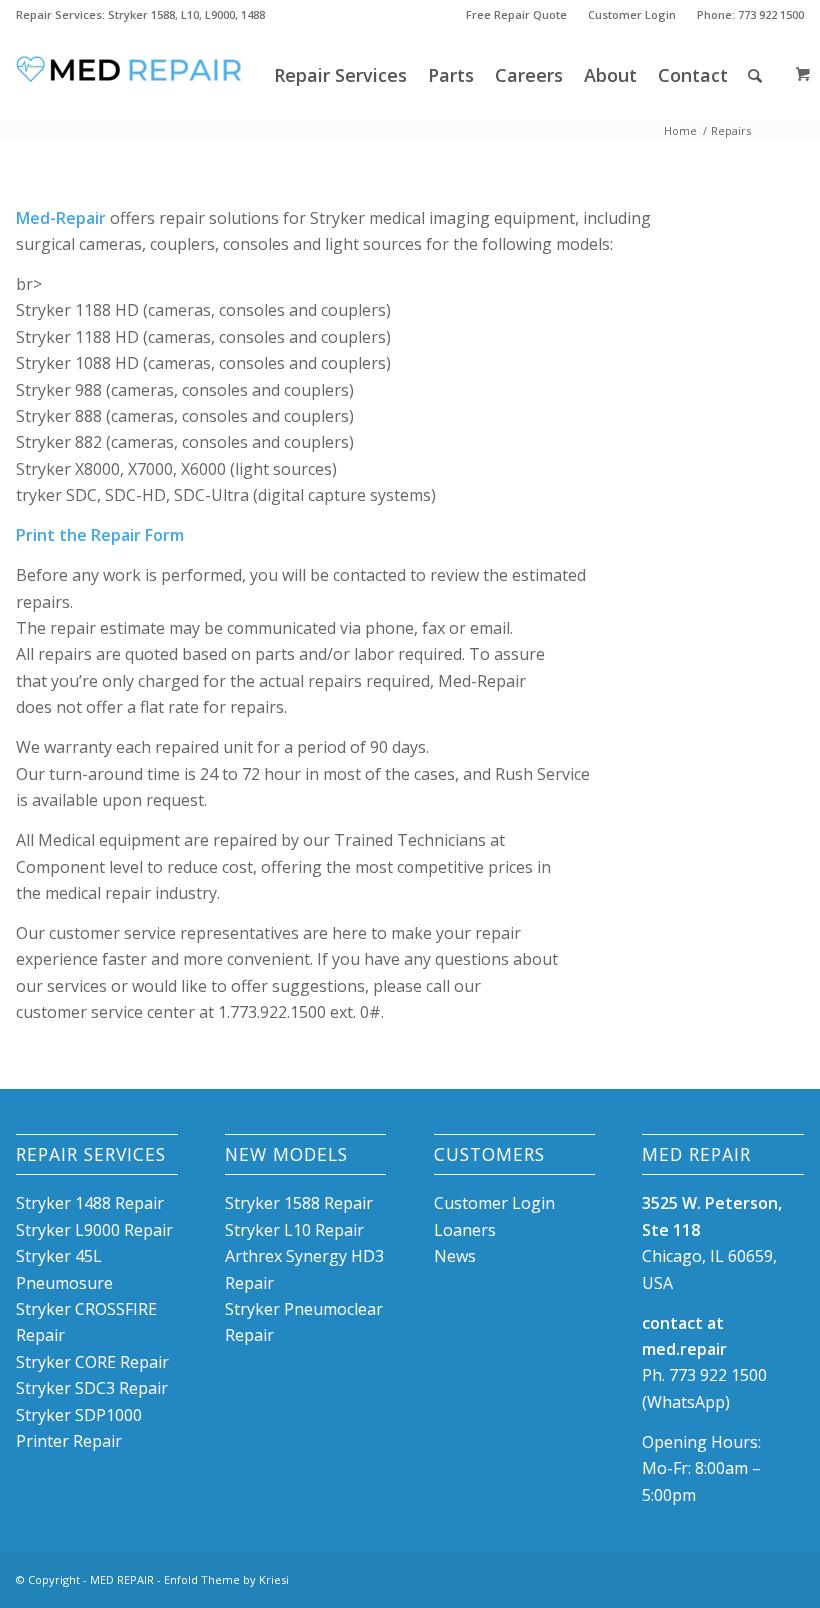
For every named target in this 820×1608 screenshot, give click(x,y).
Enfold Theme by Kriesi (226, 1579)
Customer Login (632, 14)
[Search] (755, 75)
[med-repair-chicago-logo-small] (129, 75)
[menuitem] (517, 15)
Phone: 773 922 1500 (750, 14)
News (455, 1256)
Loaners (465, 1230)
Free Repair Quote (516, 14)
